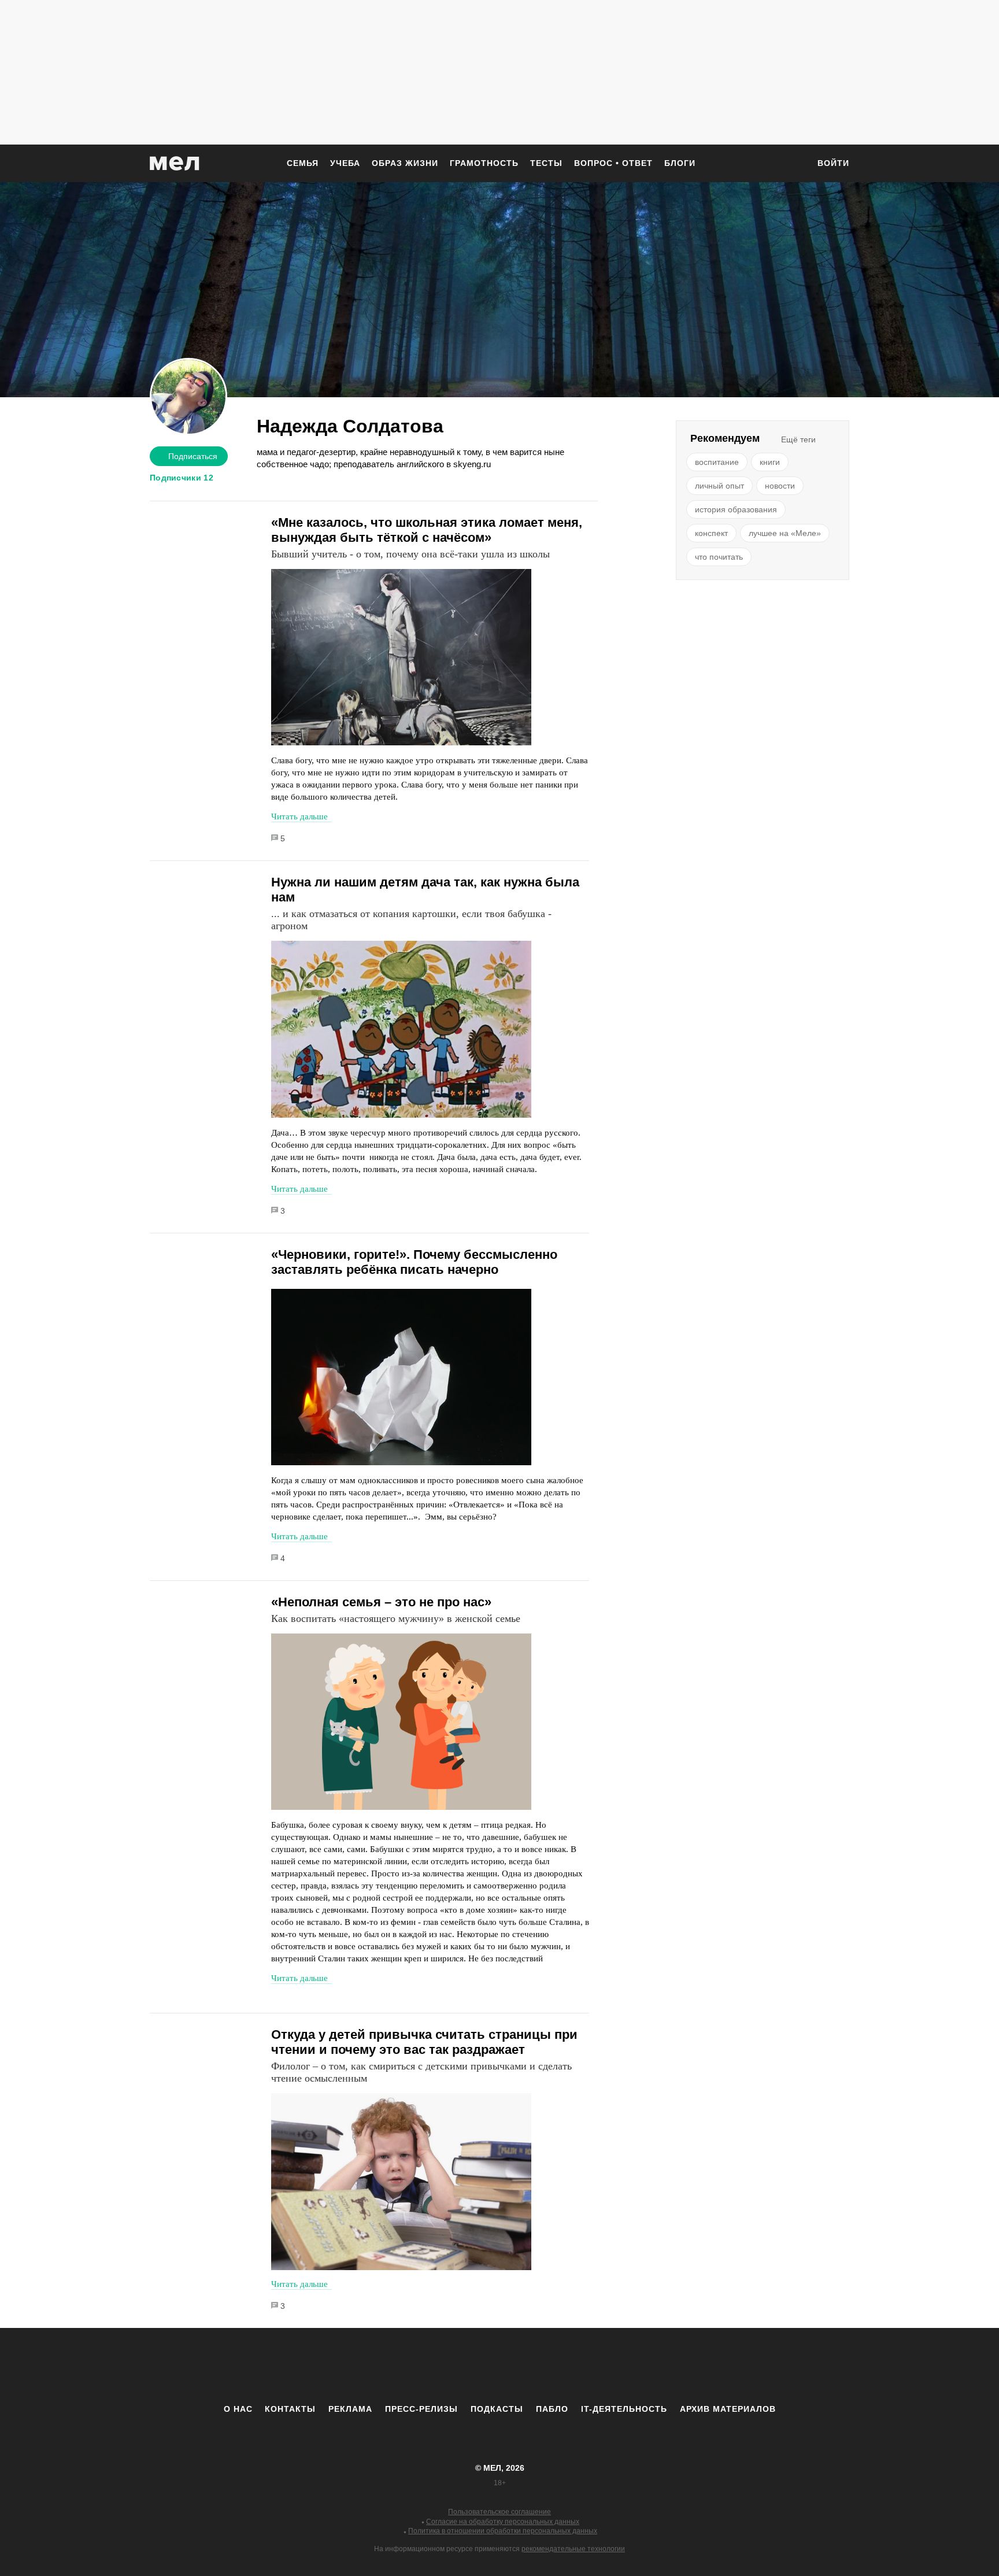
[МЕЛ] (175, 163)
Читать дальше (299, 816)
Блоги (680, 163)
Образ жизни (405, 163)
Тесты (546, 163)
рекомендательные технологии (573, 2549)
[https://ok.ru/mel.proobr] (563, 2366)
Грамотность (484, 163)
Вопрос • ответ (613, 163)
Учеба (345, 163)
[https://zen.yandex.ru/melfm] (436, 2366)
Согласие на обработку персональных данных (503, 2522)
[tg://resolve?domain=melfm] (404, 2366)
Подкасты (497, 2409)
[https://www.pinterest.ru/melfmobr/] (531, 2366)
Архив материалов (728, 2409)
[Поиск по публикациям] (794, 164)
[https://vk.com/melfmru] (468, 2366)
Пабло (552, 2409)
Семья (303, 163)
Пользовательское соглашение (499, 2512)
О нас (238, 2409)
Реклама (350, 2409)
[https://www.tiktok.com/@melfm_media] (499, 2366)
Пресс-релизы (421, 2409)
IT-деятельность (624, 2409)
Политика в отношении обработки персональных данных (503, 2531)
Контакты (290, 2409)
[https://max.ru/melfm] (595, 2366)
